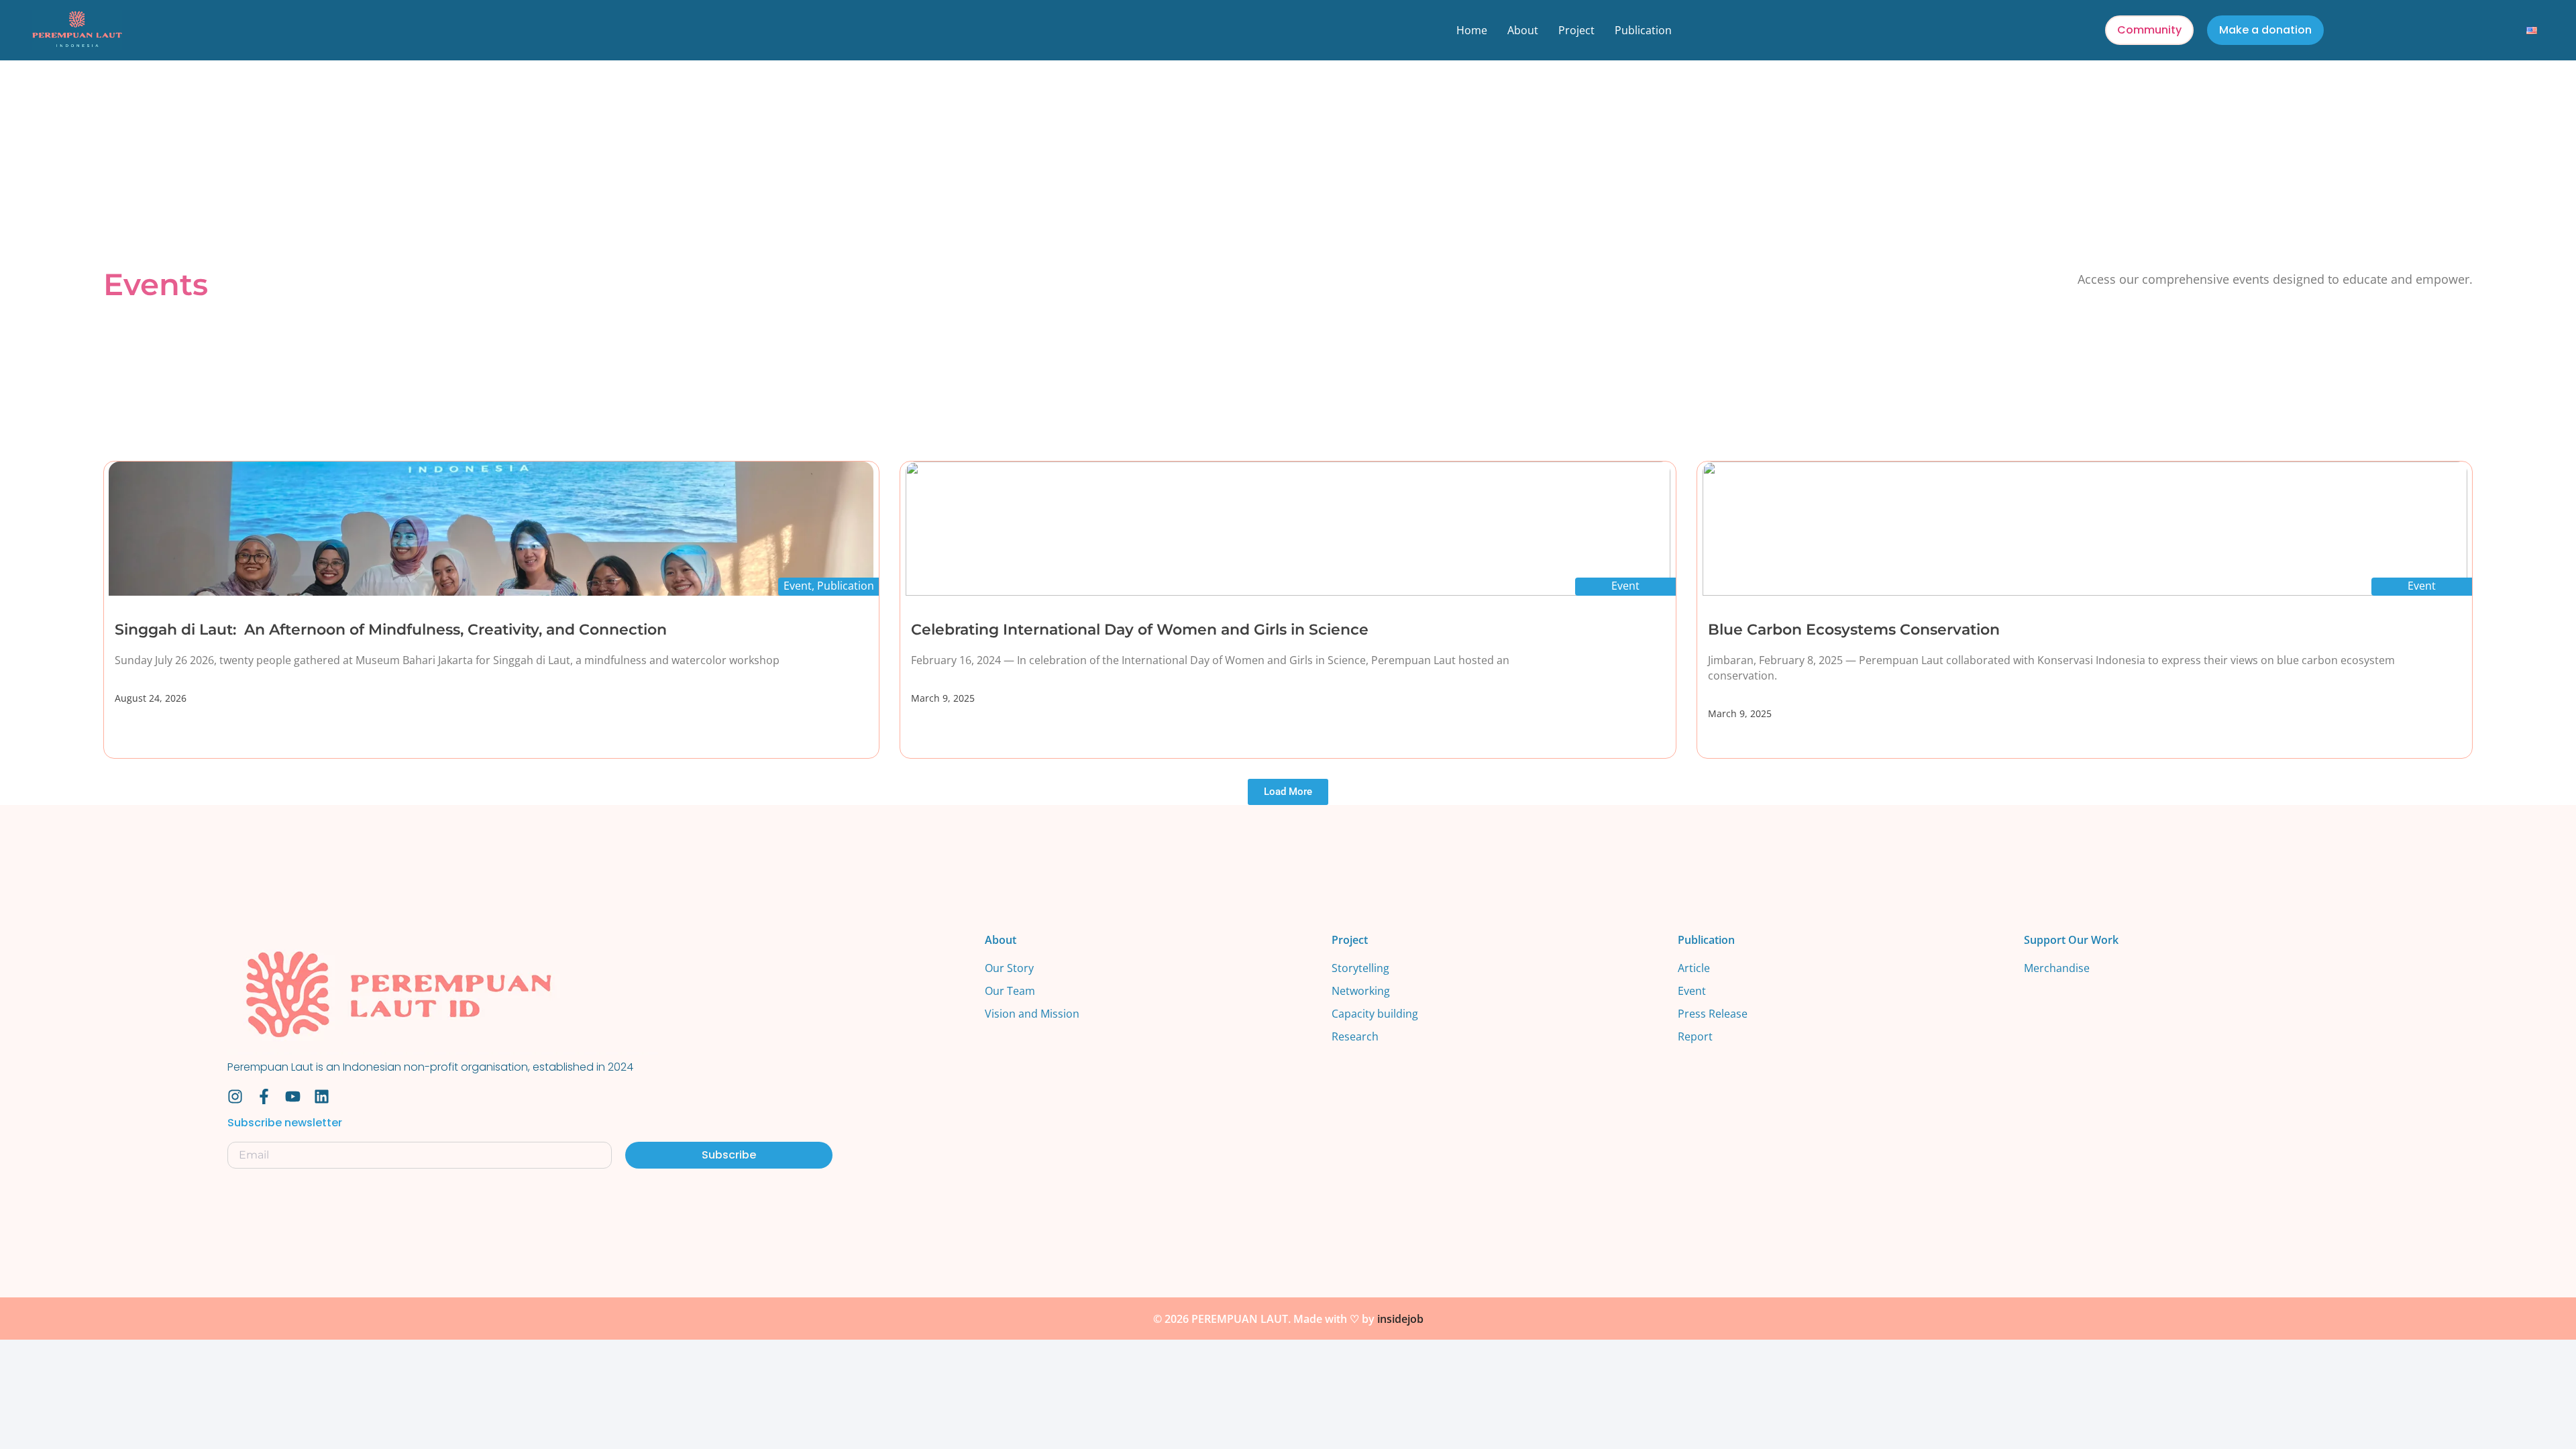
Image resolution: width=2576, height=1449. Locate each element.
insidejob (1400, 1319)
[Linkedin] (322, 1096)
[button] (1288, 792)
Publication (1643, 30)
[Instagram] (235, 1096)
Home (1472, 30)
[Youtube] (293, 1096)
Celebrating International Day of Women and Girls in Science (1140, 630)
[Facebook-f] (264, 1096)
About (1523, 30)
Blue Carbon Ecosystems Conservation (1854, 630)
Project (1576, 30)
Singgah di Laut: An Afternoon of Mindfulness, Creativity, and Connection (391, 630)
